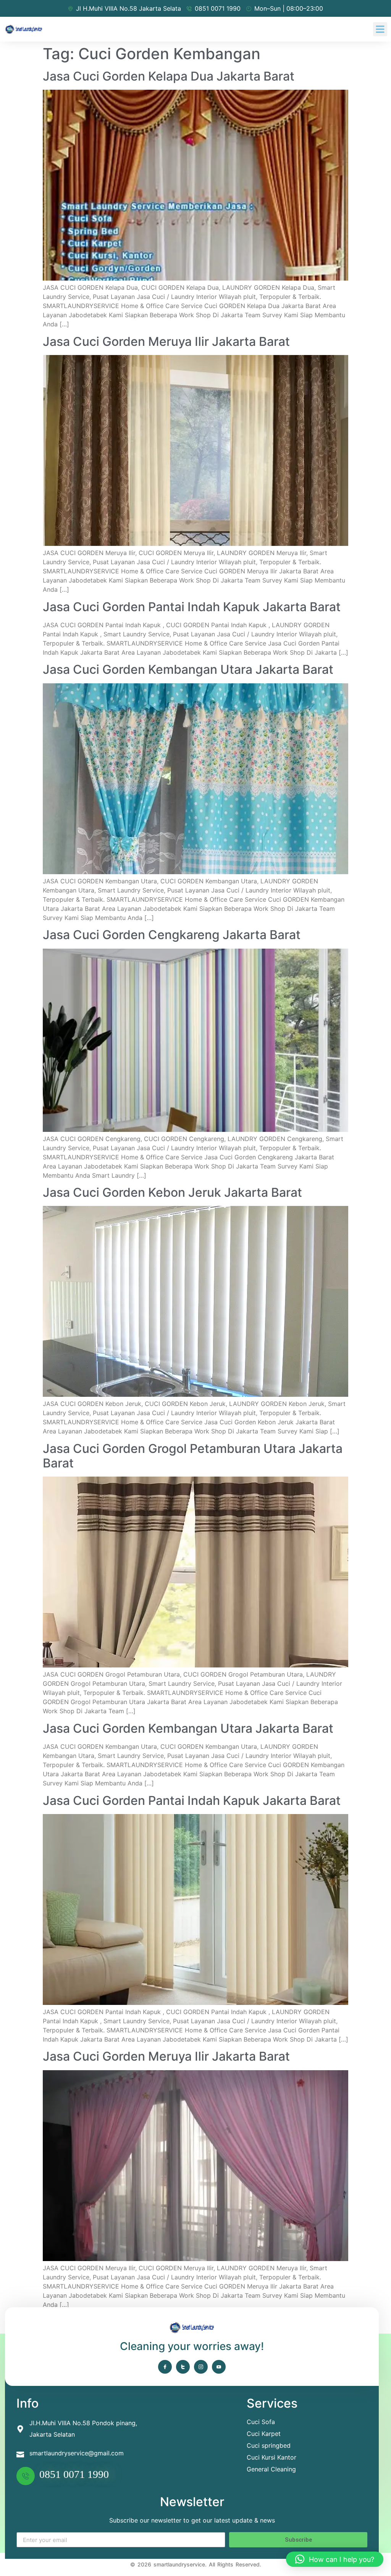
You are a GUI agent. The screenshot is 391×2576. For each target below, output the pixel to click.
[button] (380, 29)
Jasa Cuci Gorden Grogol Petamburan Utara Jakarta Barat (193, 1456)
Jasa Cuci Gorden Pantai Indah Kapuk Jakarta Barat (192, 607)
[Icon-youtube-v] (219, 2367)
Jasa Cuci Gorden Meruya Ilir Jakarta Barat (166, 341)
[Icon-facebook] (165, 2367)
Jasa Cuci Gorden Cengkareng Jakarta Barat (172, 935)
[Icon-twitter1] (183, 2367)
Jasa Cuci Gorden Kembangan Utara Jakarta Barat (188, 669)
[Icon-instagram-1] (201, 2367)
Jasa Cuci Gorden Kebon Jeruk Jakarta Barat (172, 1192)
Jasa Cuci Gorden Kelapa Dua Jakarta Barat (169, 76)
